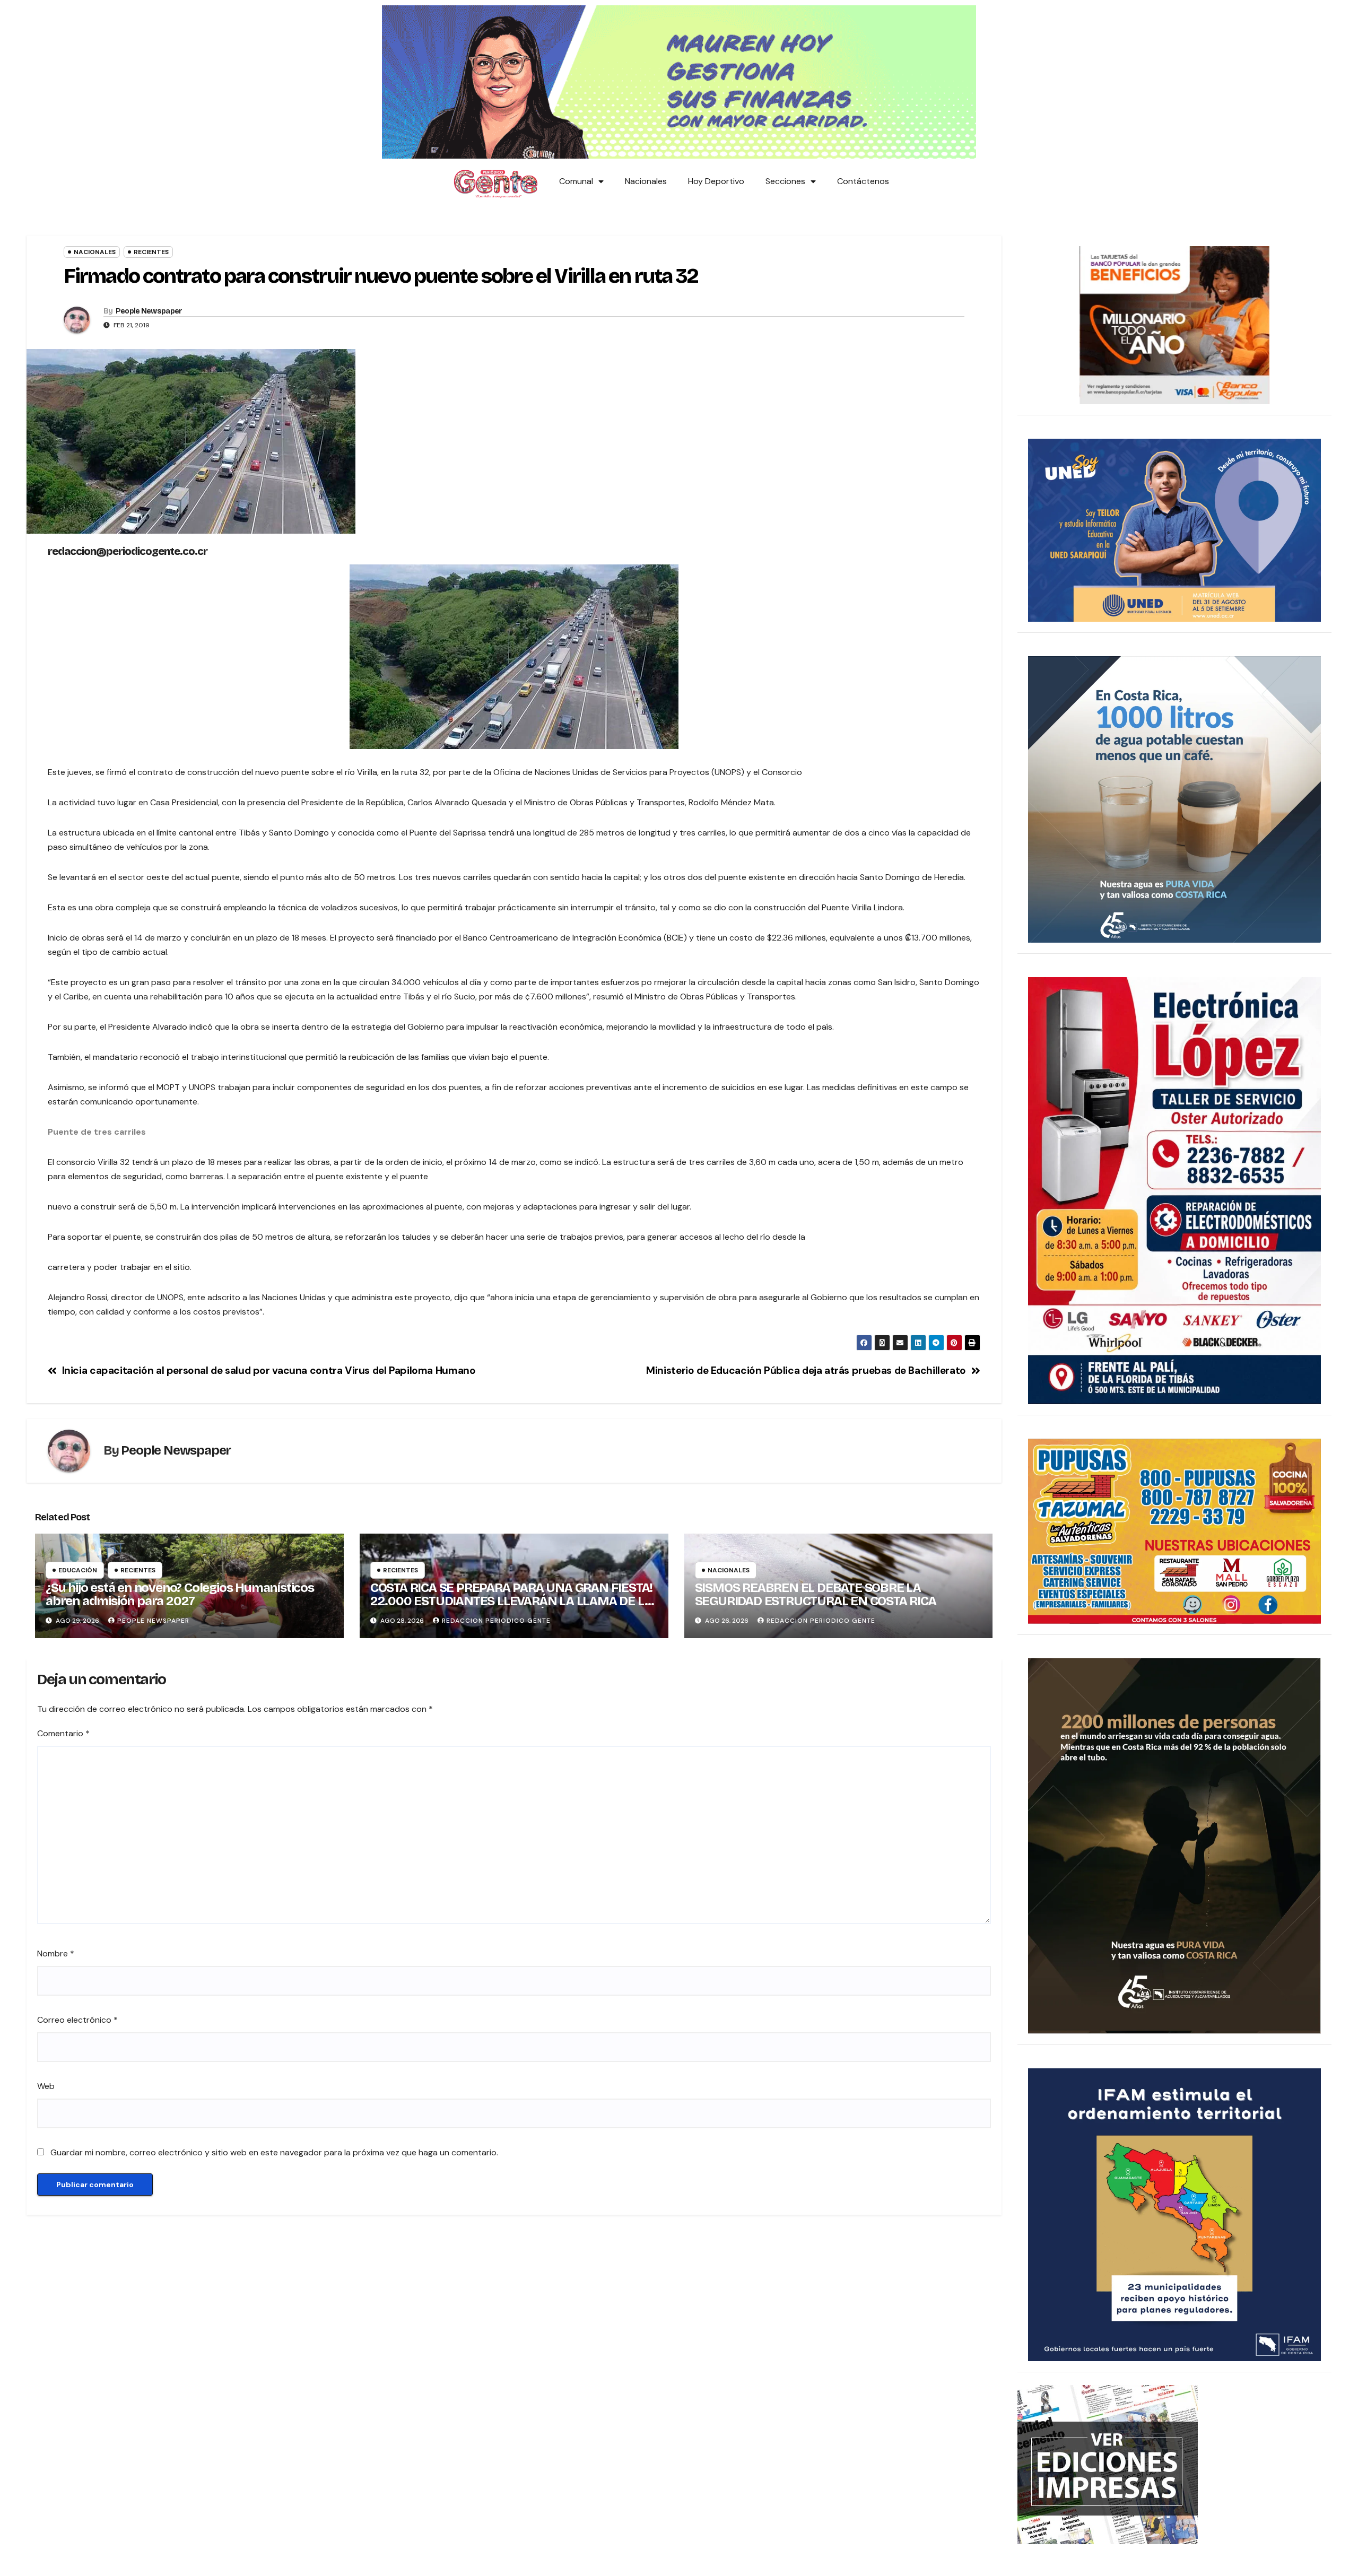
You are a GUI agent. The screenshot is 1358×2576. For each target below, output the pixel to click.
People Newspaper (149, 311)
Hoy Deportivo (716, 181)
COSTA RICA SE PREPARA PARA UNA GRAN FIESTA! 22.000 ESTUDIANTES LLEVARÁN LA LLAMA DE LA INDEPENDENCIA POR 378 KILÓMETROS (511, 1601)
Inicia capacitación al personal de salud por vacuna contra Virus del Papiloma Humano (269, 1370)
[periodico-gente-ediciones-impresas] (1108, 2464)
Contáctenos (863, 181)
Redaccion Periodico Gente (496, 1621)
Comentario (63, 1733)
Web (46, 2086)
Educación (78, 1570)
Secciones (785, 181)
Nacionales (646, 181)
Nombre (56, 1953)
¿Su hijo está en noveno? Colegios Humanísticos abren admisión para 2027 (180, 1594)
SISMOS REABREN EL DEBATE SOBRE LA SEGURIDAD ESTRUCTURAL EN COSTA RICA (816, 1594)
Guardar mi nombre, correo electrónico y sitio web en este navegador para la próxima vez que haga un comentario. (274, 2152)
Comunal (576, 181)
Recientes (151, 252)
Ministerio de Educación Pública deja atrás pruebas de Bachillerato (806, 1370)
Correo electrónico (77, 2020)
